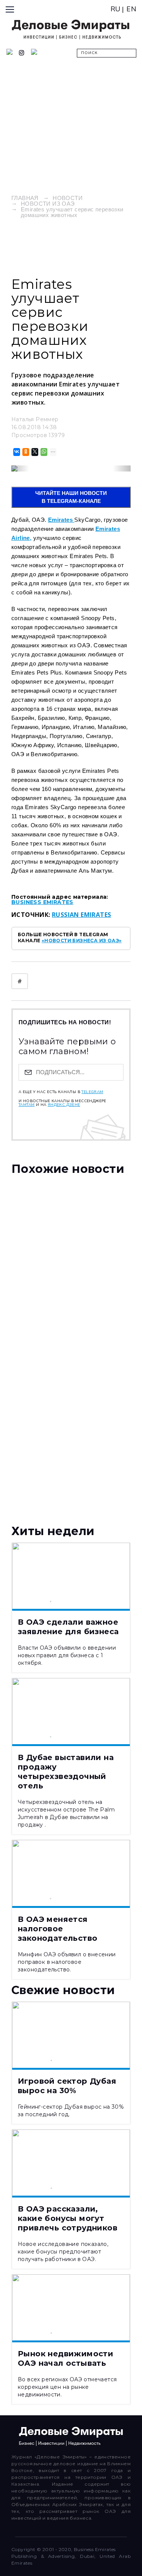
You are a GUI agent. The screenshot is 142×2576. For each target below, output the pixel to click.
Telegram (92, 1092)
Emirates (61, 520)
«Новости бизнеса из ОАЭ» (82, 941)
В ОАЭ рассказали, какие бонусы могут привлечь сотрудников (68, 2218)
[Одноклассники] (25, 452)
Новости (68, 198)
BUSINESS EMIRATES (42, 902)
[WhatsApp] (43, 452)
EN (131, 9)
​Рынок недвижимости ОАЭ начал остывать (66, 2358)
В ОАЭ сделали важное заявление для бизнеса (68, 1627)
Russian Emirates (81, 915)
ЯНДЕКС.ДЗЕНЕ (64, 1105)
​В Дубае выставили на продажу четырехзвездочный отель (66, 1772)
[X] (34, 452)
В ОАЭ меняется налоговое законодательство (58, 1929)
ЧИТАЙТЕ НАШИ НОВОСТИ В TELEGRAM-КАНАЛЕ (71, 497)
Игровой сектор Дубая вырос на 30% (67, 2086)
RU (116, 9)
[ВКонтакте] (16, 452)
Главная (25, 198)
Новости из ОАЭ (48, 204)
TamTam (27, 1105)
